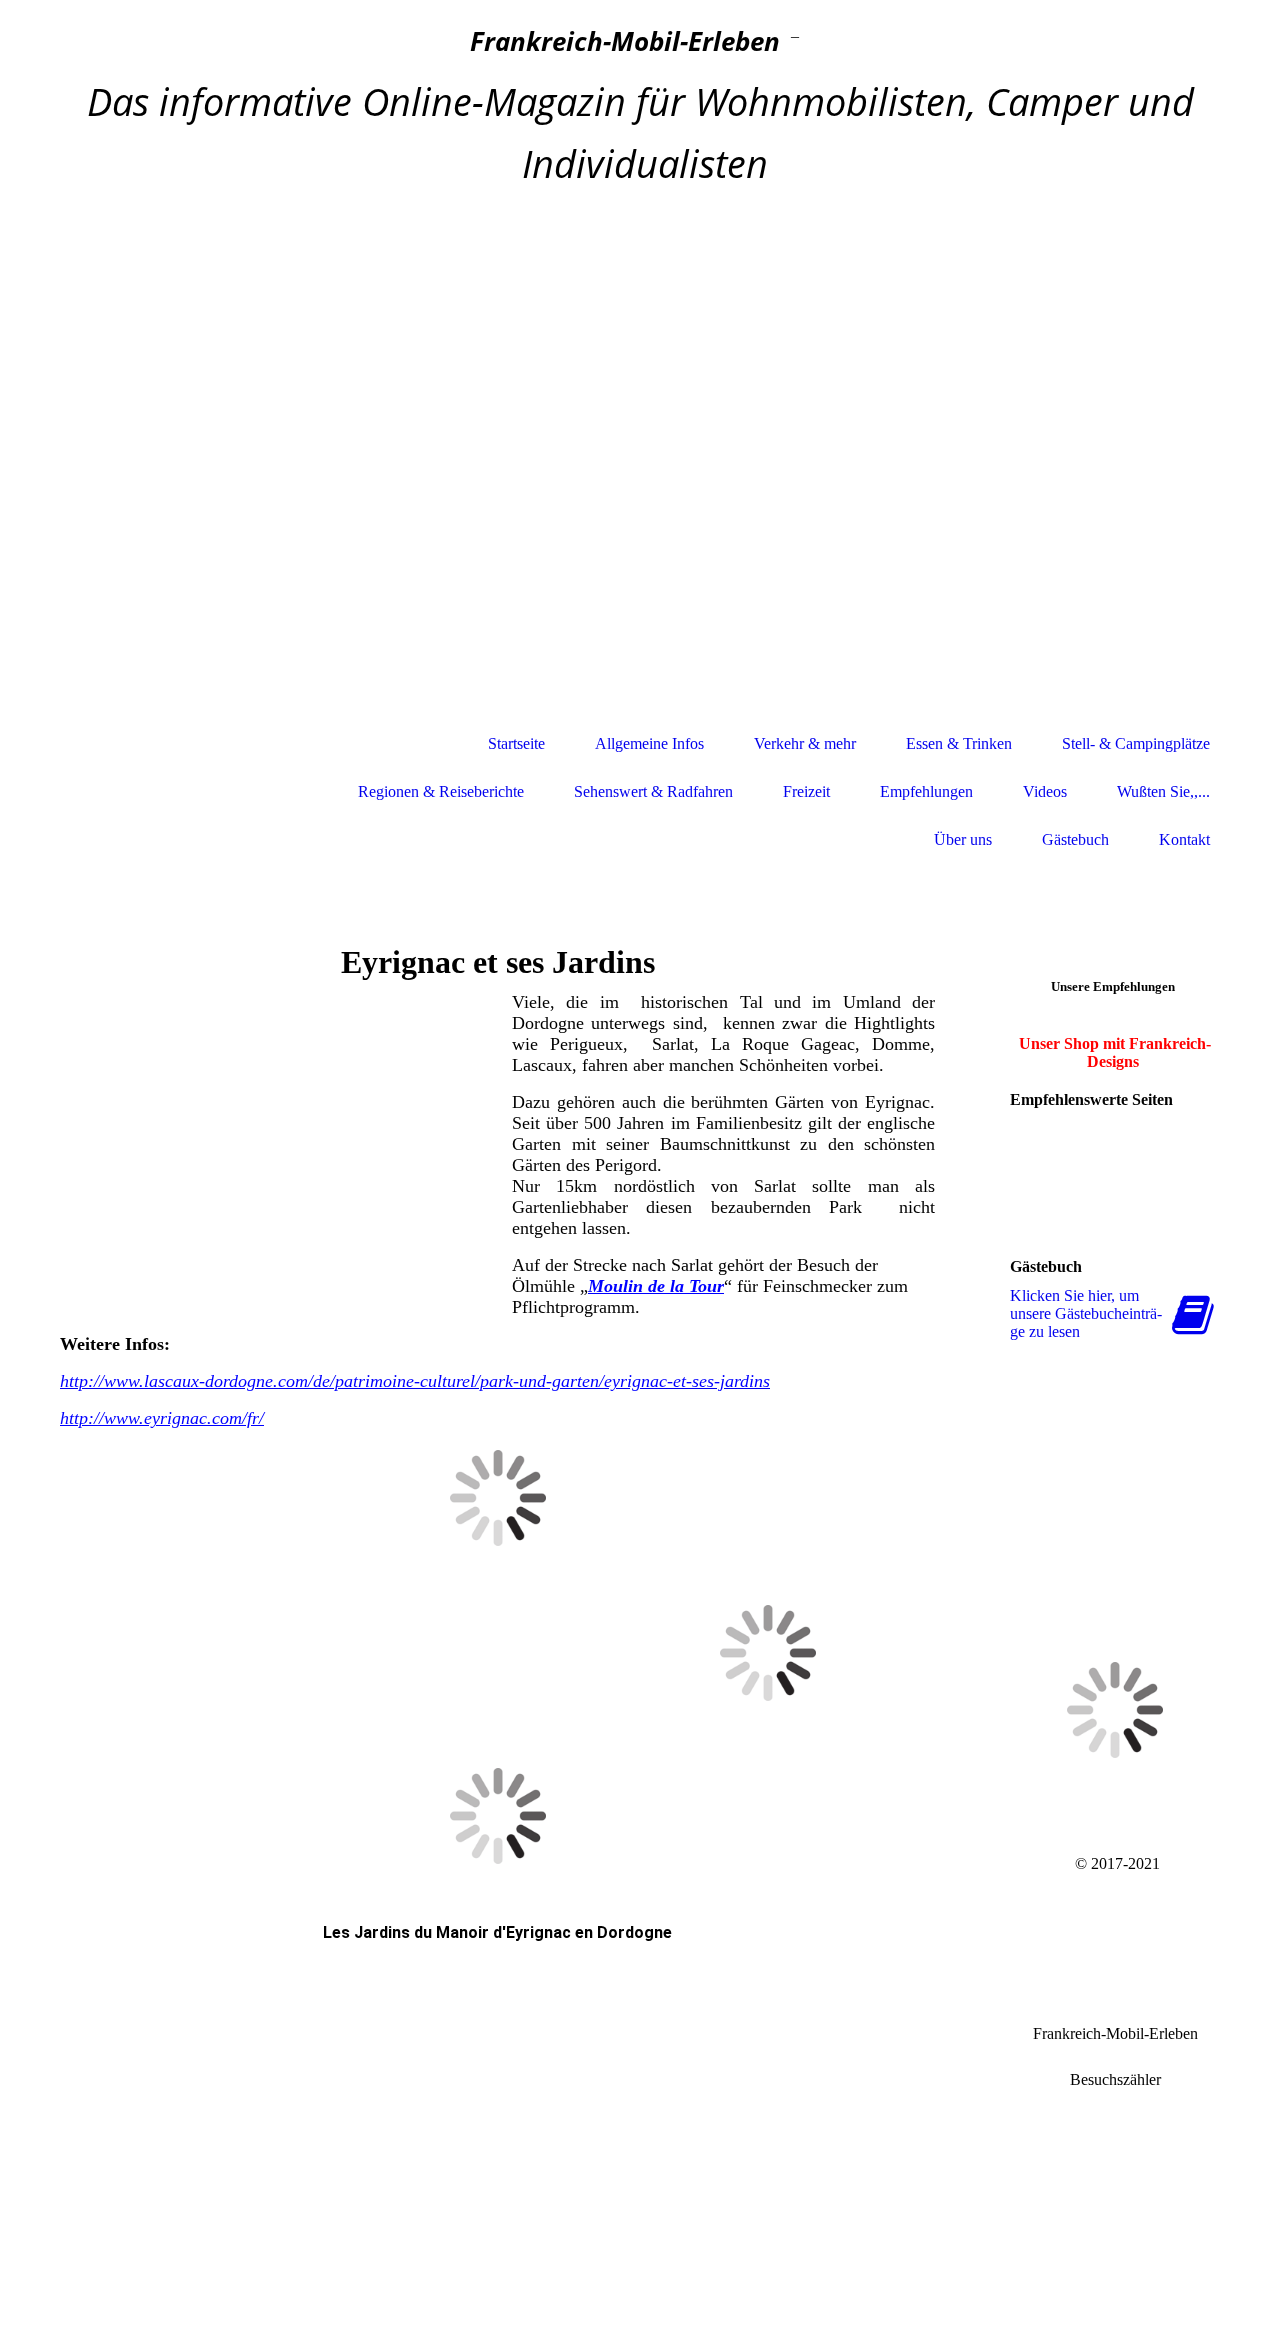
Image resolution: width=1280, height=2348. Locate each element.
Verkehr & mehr (805, 743)
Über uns (963, 839)
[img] (640, 457)
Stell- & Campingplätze (1136, 743)
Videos (1045, 791)
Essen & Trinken (959, 743)
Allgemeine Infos (649, 743)
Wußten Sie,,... (1163, 791)
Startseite (516, 743)
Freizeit (806, 791)
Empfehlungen (926, 791)
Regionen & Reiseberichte (441, 791)
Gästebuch (1075, 839)
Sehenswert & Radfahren (653, 791)
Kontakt (1184, 839)
